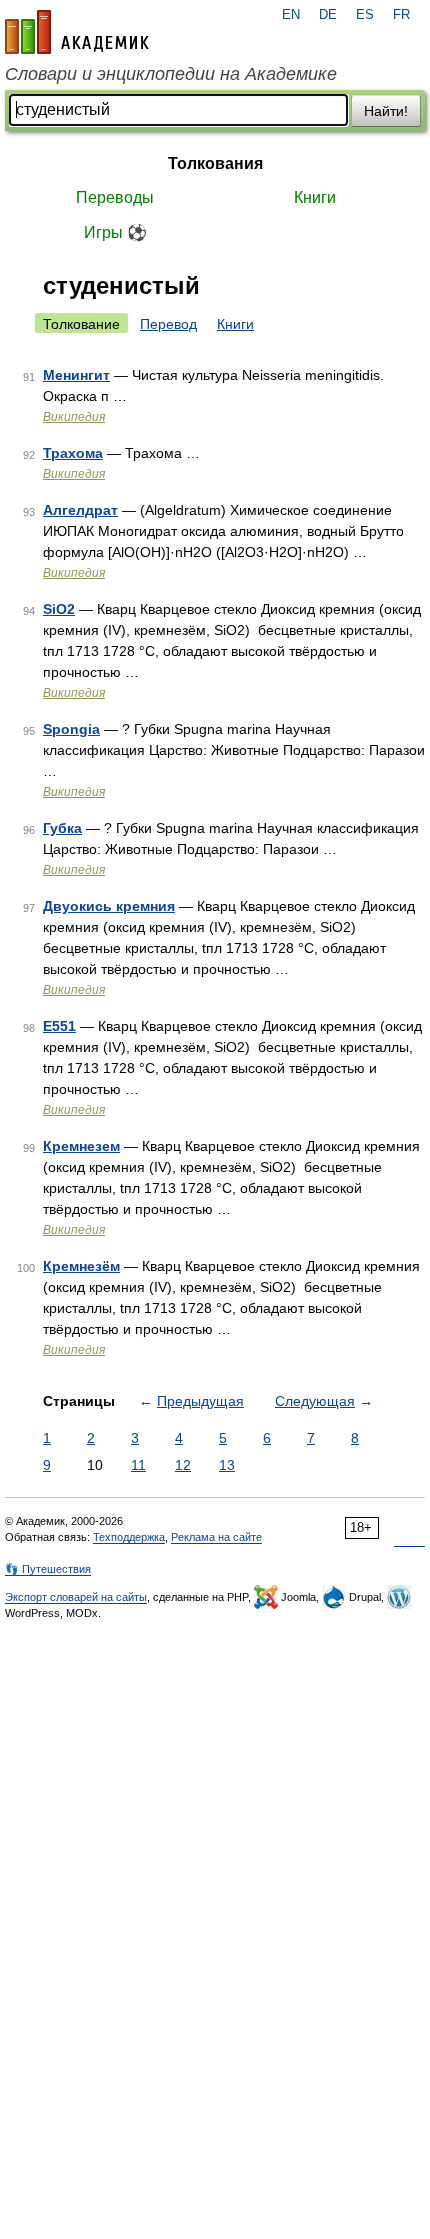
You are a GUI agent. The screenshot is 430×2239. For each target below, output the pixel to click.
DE (328, 15)
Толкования (215, 163)
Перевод (168, 324)
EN (291, 15)
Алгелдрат (80, 510)
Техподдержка (129, 1537)
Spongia (71, 729)
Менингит (76, 375)
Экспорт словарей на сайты (76, 1597)
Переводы (115, 197)
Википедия (74, 417)
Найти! (386, 111)
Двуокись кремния (109, 906)
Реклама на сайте (216, 1537)
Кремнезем (81, 1146)
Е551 (59, 1026)
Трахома (73, 453)
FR (401, 15)
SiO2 (59, 609)
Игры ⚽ (115, 232)
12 (183, 1465)
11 (138, 1465)
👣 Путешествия (48, 1569)
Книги (315, 197)
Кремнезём (81, 1266)
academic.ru (77, 32)
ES (365, 15)
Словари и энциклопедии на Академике (171, 74)
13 (227, 1465)
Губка (62, 828)
